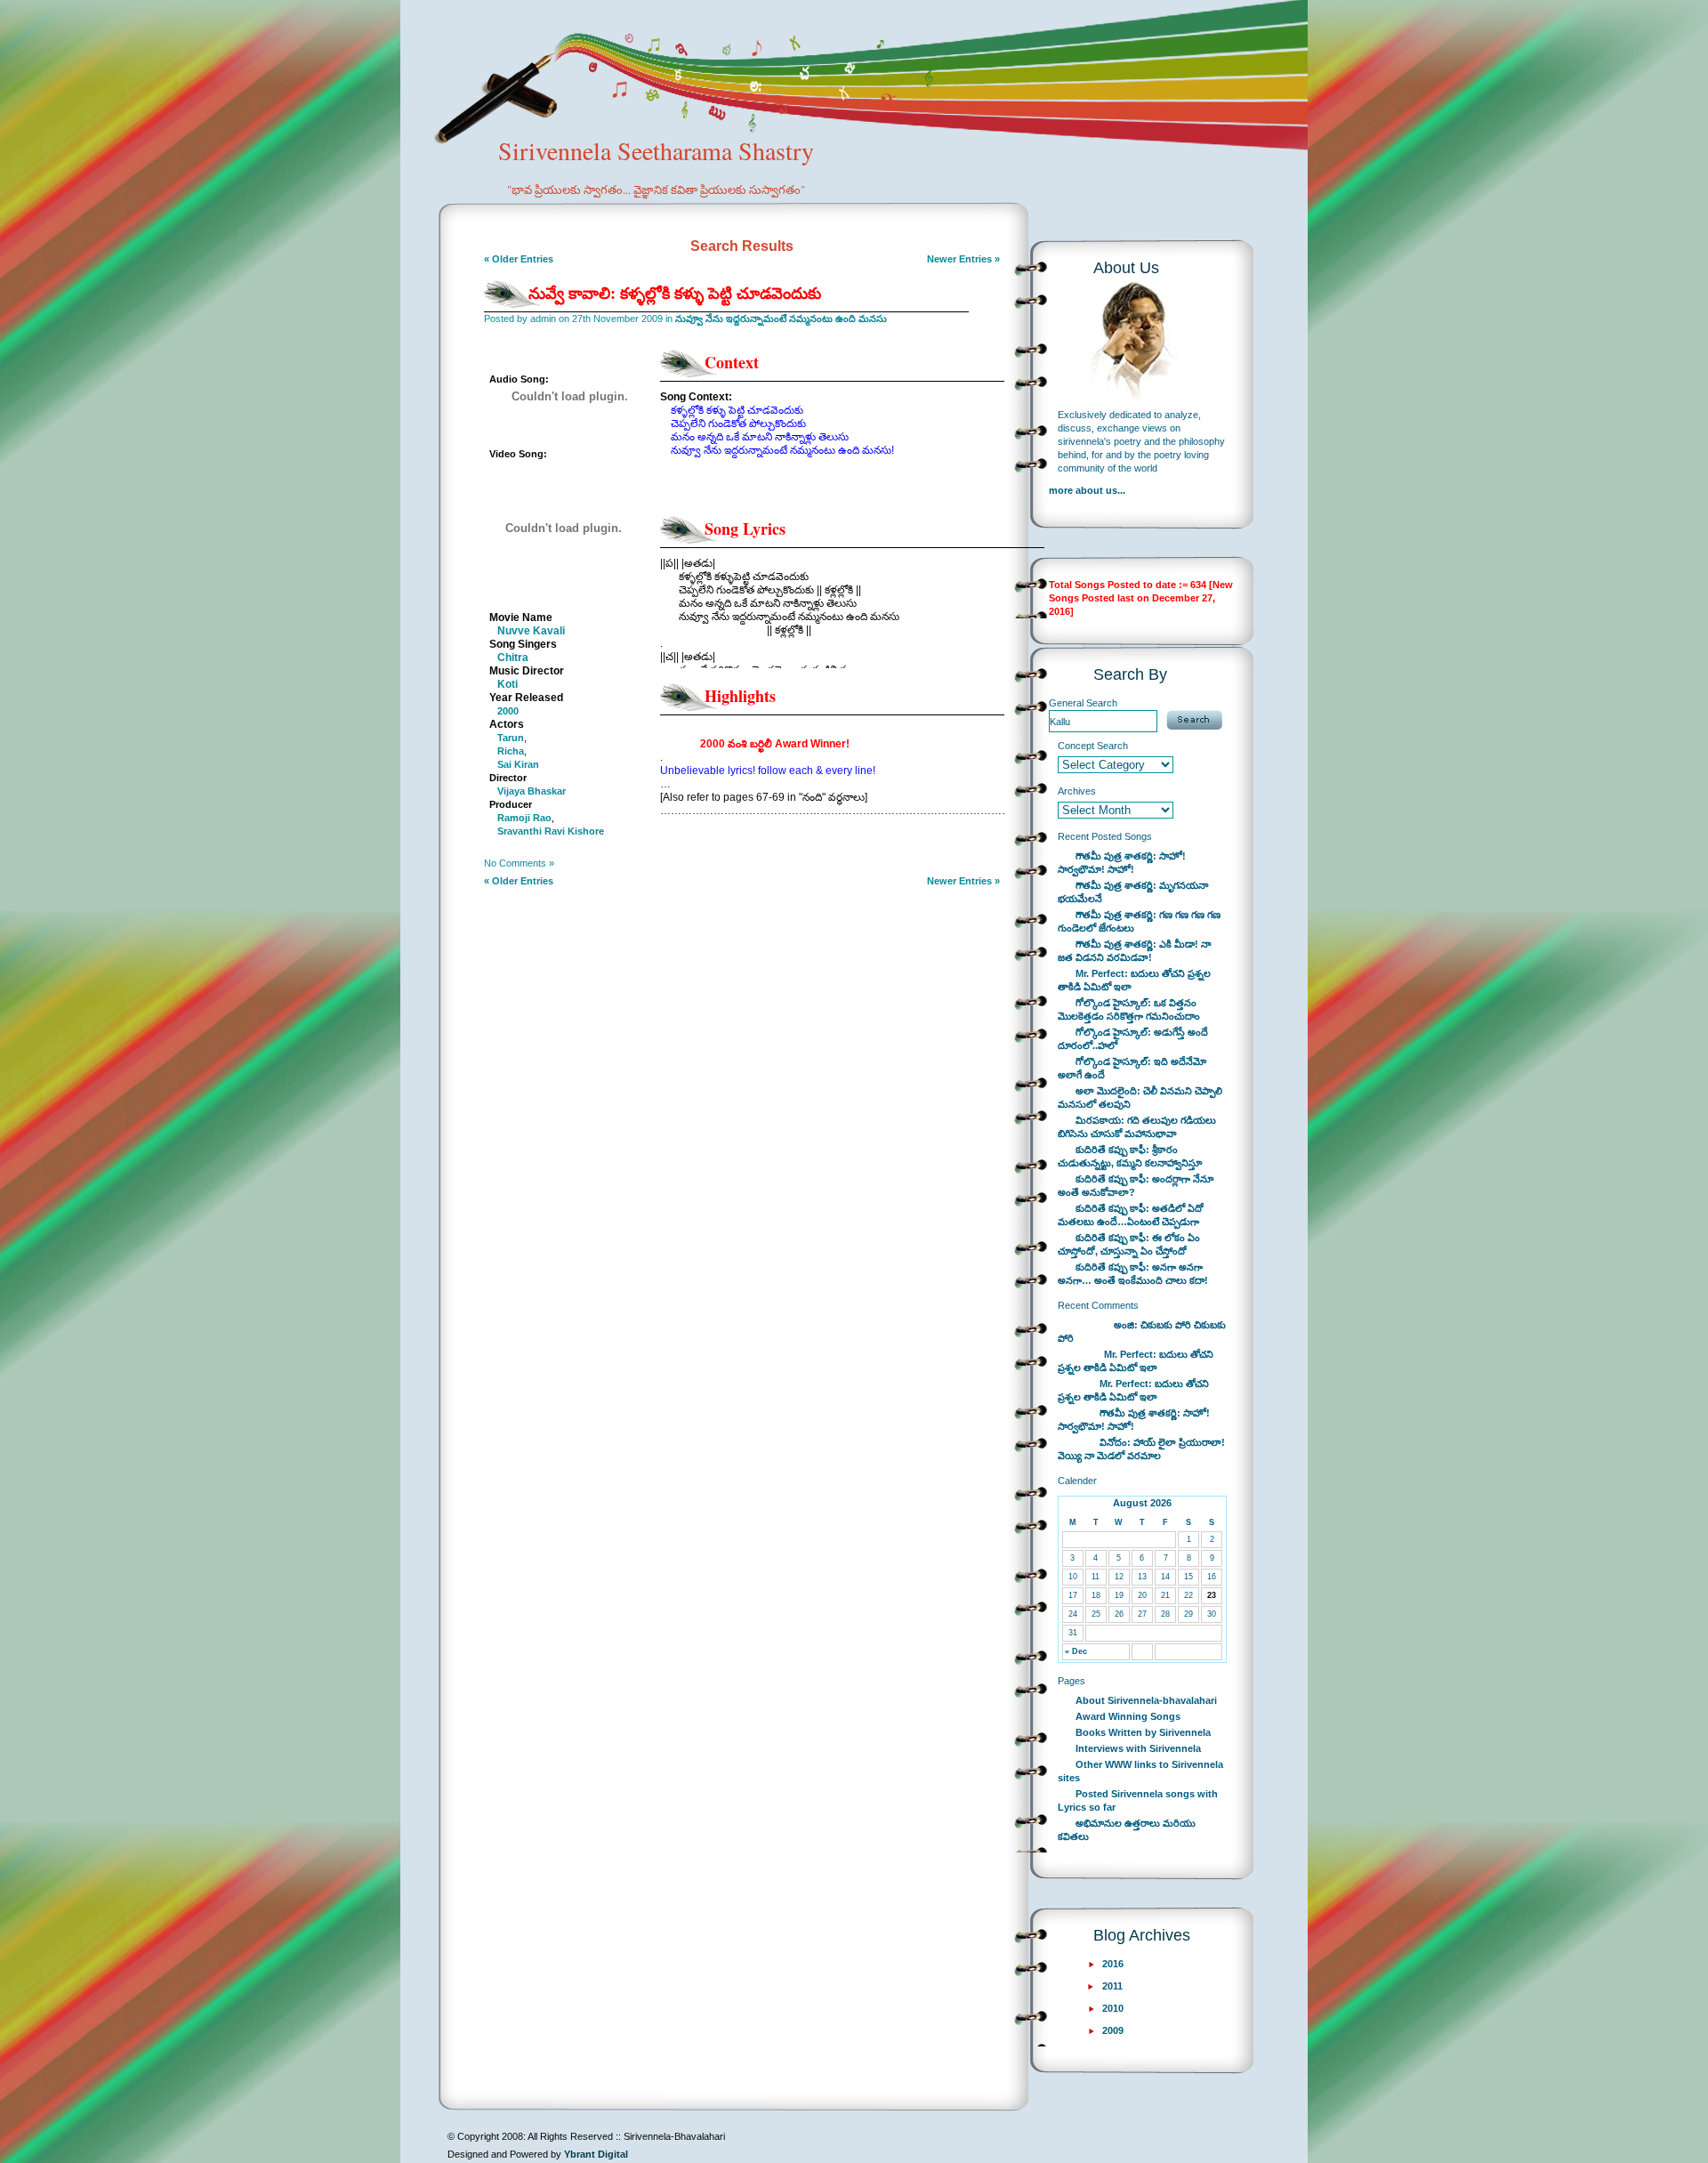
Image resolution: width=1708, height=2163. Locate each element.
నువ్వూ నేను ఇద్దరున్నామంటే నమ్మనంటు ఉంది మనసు (781, 319)
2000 (508, 711)
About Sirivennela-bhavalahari (1146, 1700)
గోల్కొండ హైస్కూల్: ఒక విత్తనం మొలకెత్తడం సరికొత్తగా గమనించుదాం (1129, 1009)
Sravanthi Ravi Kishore (551, 831)
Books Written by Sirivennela (1143, 1732)
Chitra (513, 658)
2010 (1113, 2008)
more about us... (1087, 490)
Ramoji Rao (524, 818)
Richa (511, 751)
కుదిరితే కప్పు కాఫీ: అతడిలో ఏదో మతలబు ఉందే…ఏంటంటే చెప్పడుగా (1131, 1215)
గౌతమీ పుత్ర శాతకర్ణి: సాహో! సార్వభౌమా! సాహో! (1122, 863)
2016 (1113, 1964)
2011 (1112, 1986)
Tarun (511, 738)
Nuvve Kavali (531, 631)
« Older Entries (519, 259)
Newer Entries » (963, 259)
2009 (1113, 2030)
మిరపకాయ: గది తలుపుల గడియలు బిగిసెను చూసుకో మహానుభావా (1137, 1127)
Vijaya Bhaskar (532, 791)
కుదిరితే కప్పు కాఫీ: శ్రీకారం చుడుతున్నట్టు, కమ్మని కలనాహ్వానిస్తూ (1130, 1156)
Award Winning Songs (1128, 1716)
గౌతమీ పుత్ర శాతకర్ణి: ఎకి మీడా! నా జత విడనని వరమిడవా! (1134, 951)
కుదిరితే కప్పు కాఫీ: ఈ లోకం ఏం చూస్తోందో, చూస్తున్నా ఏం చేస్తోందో (1129, 1244)
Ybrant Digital (596, 2154)
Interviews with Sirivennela (1138, 1748)
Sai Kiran (518, 764)
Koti (508, 684)
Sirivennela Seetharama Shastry (656, 165)
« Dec (1076, 1651)
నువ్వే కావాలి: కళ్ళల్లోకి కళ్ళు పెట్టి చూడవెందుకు (675, 293)
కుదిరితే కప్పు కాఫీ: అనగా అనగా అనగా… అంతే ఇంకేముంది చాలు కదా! (1133, 1274)
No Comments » (519, 863)
